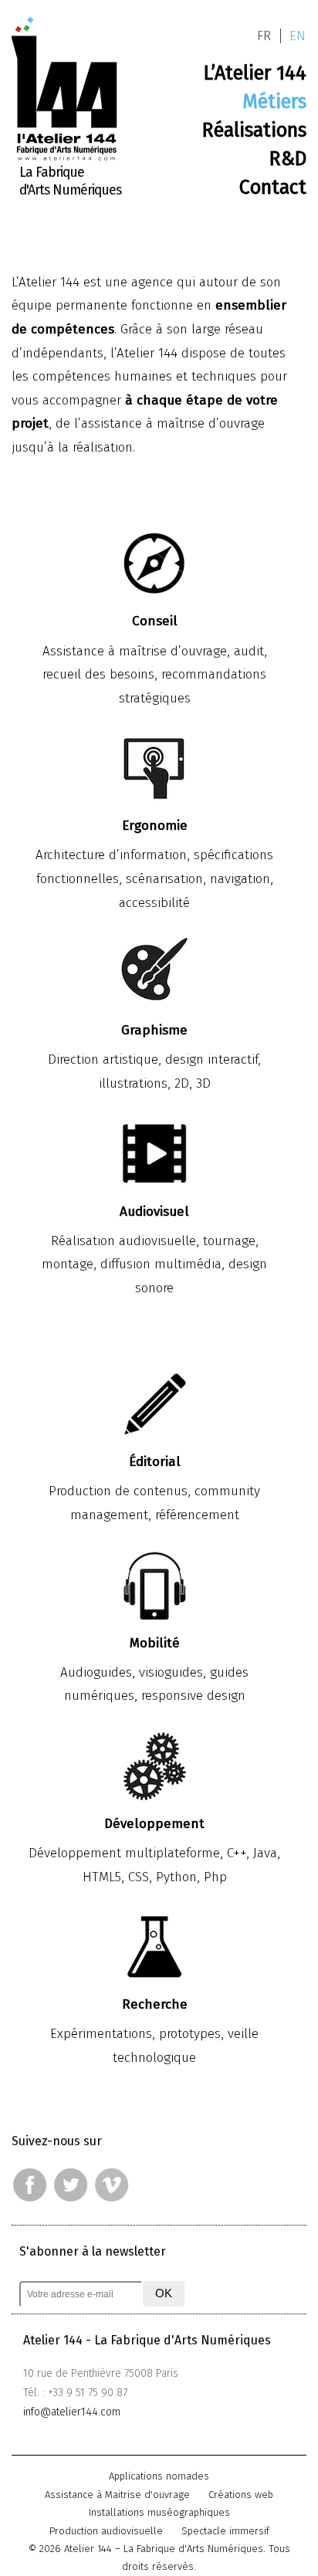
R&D (288, 158)
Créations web (241, 2495)
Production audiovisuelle (106, 2531)
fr (264, 36)
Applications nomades (159, 2476)
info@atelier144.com (72, 2412)
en (298, 36)
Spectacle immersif (225, 2531)
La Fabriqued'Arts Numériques (70, 181)
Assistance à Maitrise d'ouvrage (117, 2495)
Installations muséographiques (159, 2512)
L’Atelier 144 (255, 73)
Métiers (274, 101)
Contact (273, 187)
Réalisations (254, 130)
